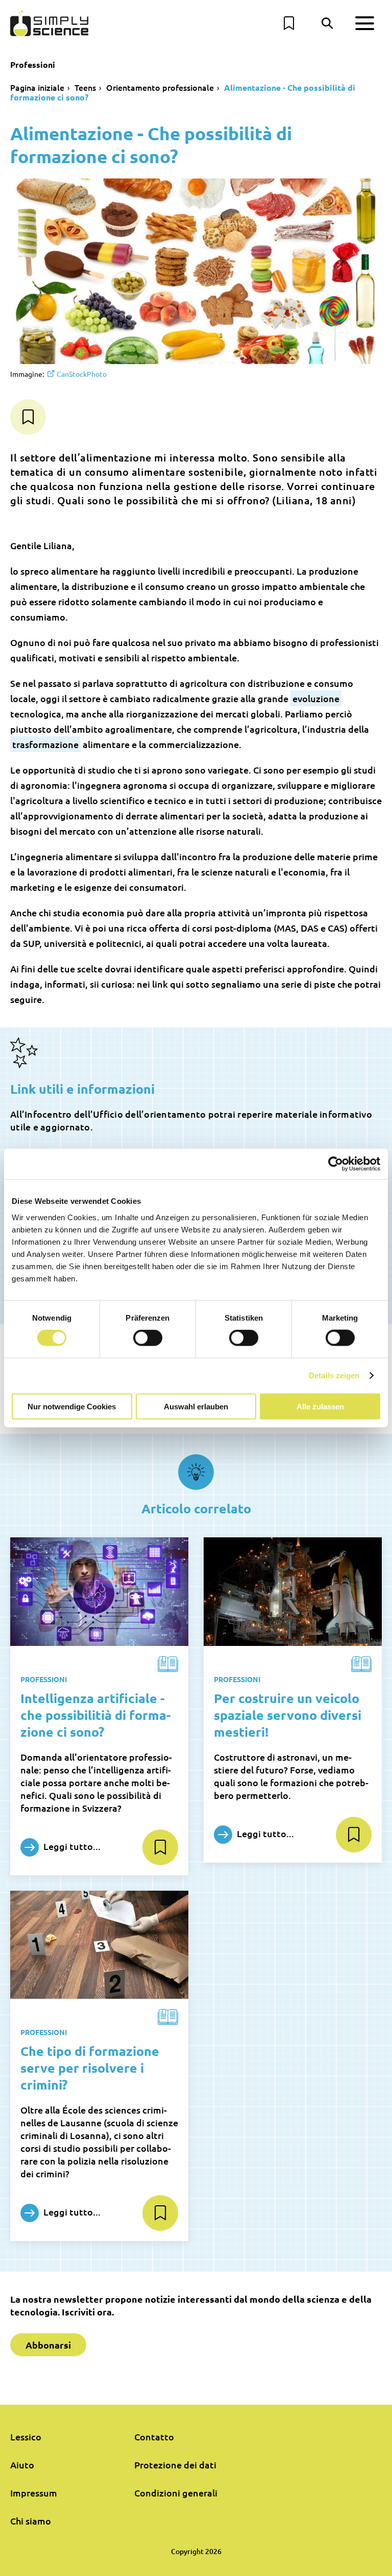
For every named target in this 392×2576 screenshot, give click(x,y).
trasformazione (45, 744)
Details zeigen (334, 1375)
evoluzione (316, 698)
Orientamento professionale (160, 87)
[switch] (148, 1338)
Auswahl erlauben (196, 1406)
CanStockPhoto (82, 374)
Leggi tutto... (71, 1846)
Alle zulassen (320, 1406)
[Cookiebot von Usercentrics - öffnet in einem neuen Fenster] (336, 1164)
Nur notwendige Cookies (72, 1406)
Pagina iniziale (37, 87)
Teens (85, 87)
